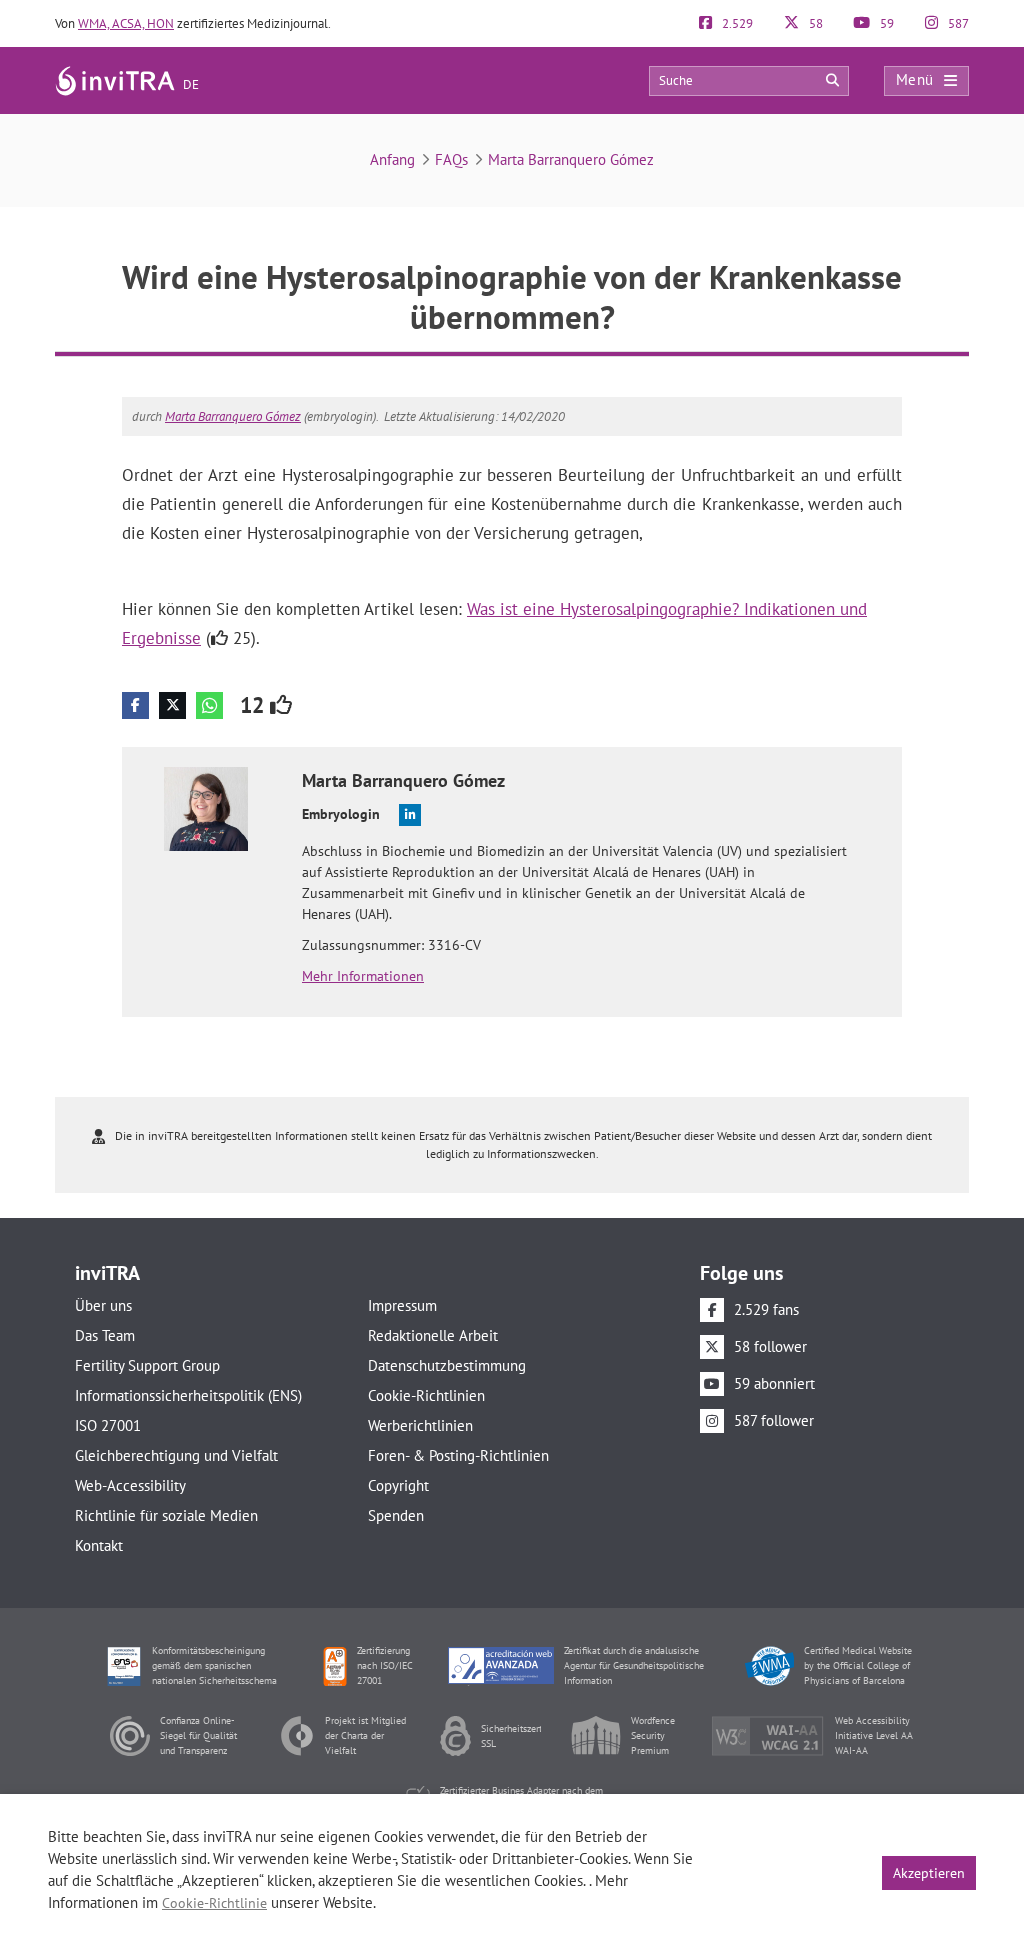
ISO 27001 (108, 1425)
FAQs (451, 159)
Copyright (398, 1485)
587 (957, 23)
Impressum (402, 1305)
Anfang (392, 159)
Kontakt (99, 1545)
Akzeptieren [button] (929, 1873)
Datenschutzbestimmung (447, 1365)
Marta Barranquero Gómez (571, 159)
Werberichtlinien (420, 1425)
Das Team (105, 1335)
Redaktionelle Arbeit (433, 1335)
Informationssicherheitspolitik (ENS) (188, 1395)
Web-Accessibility (130, 1485)
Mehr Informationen (363, 976)
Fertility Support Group (147, 1365)
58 (814, 23)
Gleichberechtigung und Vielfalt (176, 1455)
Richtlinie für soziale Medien (166, 1515)
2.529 (736, 23)
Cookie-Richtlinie (214, 1903)
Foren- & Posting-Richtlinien (458, 1455)
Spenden (396, 1515)
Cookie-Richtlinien (426, 1395)
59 (885, 23)
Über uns (103, 1305)
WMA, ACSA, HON (126, 23)
